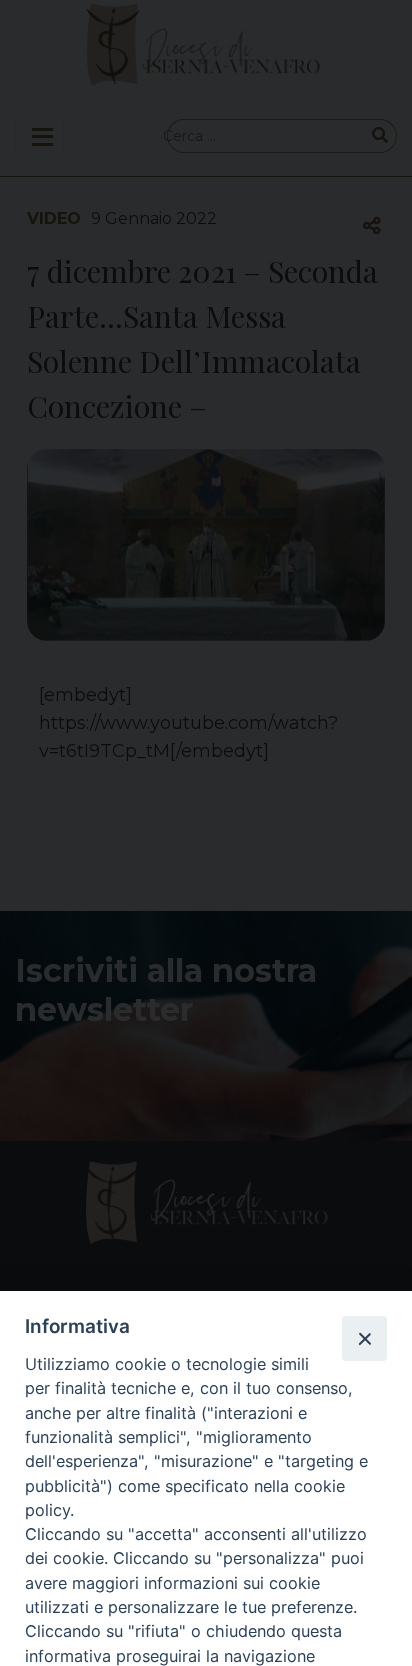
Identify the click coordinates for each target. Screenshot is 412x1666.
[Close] (364, 1338)
